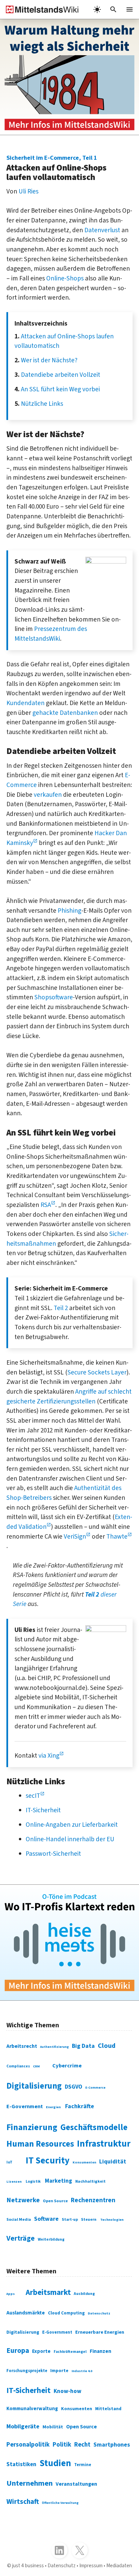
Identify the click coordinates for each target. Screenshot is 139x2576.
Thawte (117, 1537)
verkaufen (48, 795)
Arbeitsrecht (22, 2046)
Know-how (67, 2391)
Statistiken (21, 2464)
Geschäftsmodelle (94, 2128)
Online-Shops (65, 278)
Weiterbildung (51, 2239)
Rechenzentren (93, 2200)
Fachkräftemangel (70, 2352)
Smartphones (112, 2445)
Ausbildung (84, 2294)
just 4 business (28, 2566)
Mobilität (53, 2427)
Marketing (59, 2181)
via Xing (49, 1756)
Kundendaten (25, 703)
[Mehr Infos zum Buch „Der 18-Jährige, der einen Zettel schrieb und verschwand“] (69, 77)
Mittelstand (108, 2409)
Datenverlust (102, 230)
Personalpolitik (28, 2445)
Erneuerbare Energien (100, 2332)
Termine (83, 2465)
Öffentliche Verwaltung (60, 2503)
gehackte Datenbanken (65, 713)
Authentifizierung (54, 2047)
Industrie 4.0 (82, 2371)
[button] (113, 9)
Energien (53, 2107)
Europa (18, 2351)
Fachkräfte (80, 2106)
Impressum (91, 2566)
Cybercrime (67, 2066)
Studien (55, 2463)
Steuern (89, 2220)
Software (46, 2219)
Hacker (104, 833)
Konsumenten (84, 2162)
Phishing (69, 911)
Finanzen (101, 2351)
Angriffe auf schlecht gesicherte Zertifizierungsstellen (69, 1397)
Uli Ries (29, 191)
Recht (82, 2445)
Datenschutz (99, 2313)
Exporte (41, 2351)
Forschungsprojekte (27, 2371)
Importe (59, 2371)
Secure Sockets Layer (97, 1372)
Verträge (21, 2238)
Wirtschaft (23, 2502)
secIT (33, 1796)
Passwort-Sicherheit (53, 1854)
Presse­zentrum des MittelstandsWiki (51, 634)
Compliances (18, 2066)
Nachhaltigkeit (90, 2181)
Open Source (55, 2201)
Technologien (112, 2220)
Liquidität (113, 2162)
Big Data (83, 2046)
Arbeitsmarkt (48, 2292)
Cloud (107, 2046)
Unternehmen (30, 2483)
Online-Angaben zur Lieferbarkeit (72, 1825)
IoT (9, 2162)
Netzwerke (23, 2200)
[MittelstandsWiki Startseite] (39, 9)
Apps (11, 2294)
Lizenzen (14, 2182)
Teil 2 (61, 1308)
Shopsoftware (54, 997)
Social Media (19, 2220)
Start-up (70, 2220)
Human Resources (40, 2144)
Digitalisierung (34, 2086)
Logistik (33, 2181)
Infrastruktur (104, 2144)
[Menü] (130, 9)
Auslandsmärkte (26, 2313)
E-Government (25, 2107)
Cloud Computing (66, 2313)
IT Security (48, 2161)
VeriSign (75, 1537)
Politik (62, 2445)
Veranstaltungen (76, 2484)
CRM (36, 2066)
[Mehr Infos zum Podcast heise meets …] (69, 1943)
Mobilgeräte (23, 2426)
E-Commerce (95, 2088)
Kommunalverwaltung (32, 2409)
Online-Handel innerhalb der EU (70, 1839)
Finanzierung (32, 2127)
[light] (97, 9)
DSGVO (74, 2087)
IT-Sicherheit (43, 1810)
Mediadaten (119, 2566)
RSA (46, 1205)
